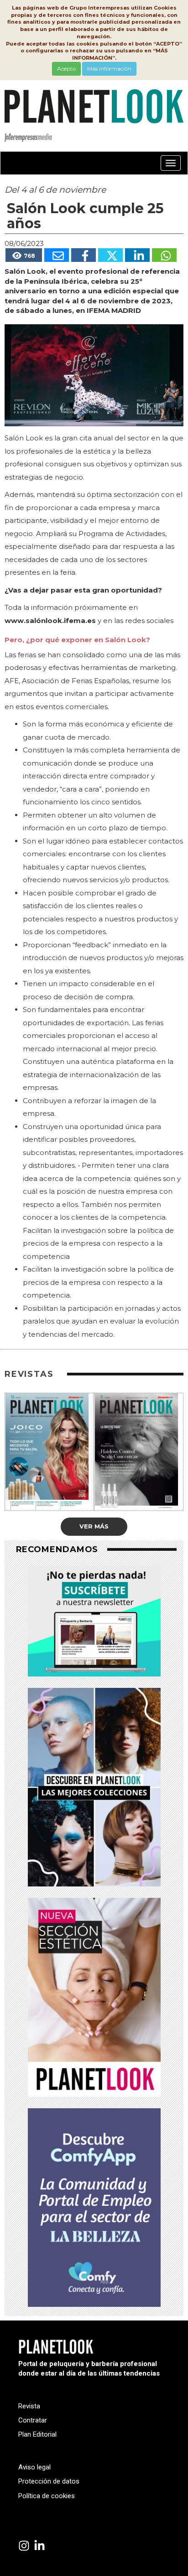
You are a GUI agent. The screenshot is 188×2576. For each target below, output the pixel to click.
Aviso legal (34, 2467)
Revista (29, 2406)
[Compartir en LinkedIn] (137, 255)
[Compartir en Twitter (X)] (110, 255)
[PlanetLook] (24, 2546)
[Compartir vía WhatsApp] (164, 255)
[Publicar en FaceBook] (84, 255)
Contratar (33, 2420)
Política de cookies (47, 2496)
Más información (109, 69)
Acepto (66, 69)
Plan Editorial (37, 2434)
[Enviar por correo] (57, 255)
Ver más (94, 1526)
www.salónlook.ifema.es (50, 621)
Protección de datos (49, 2481)
